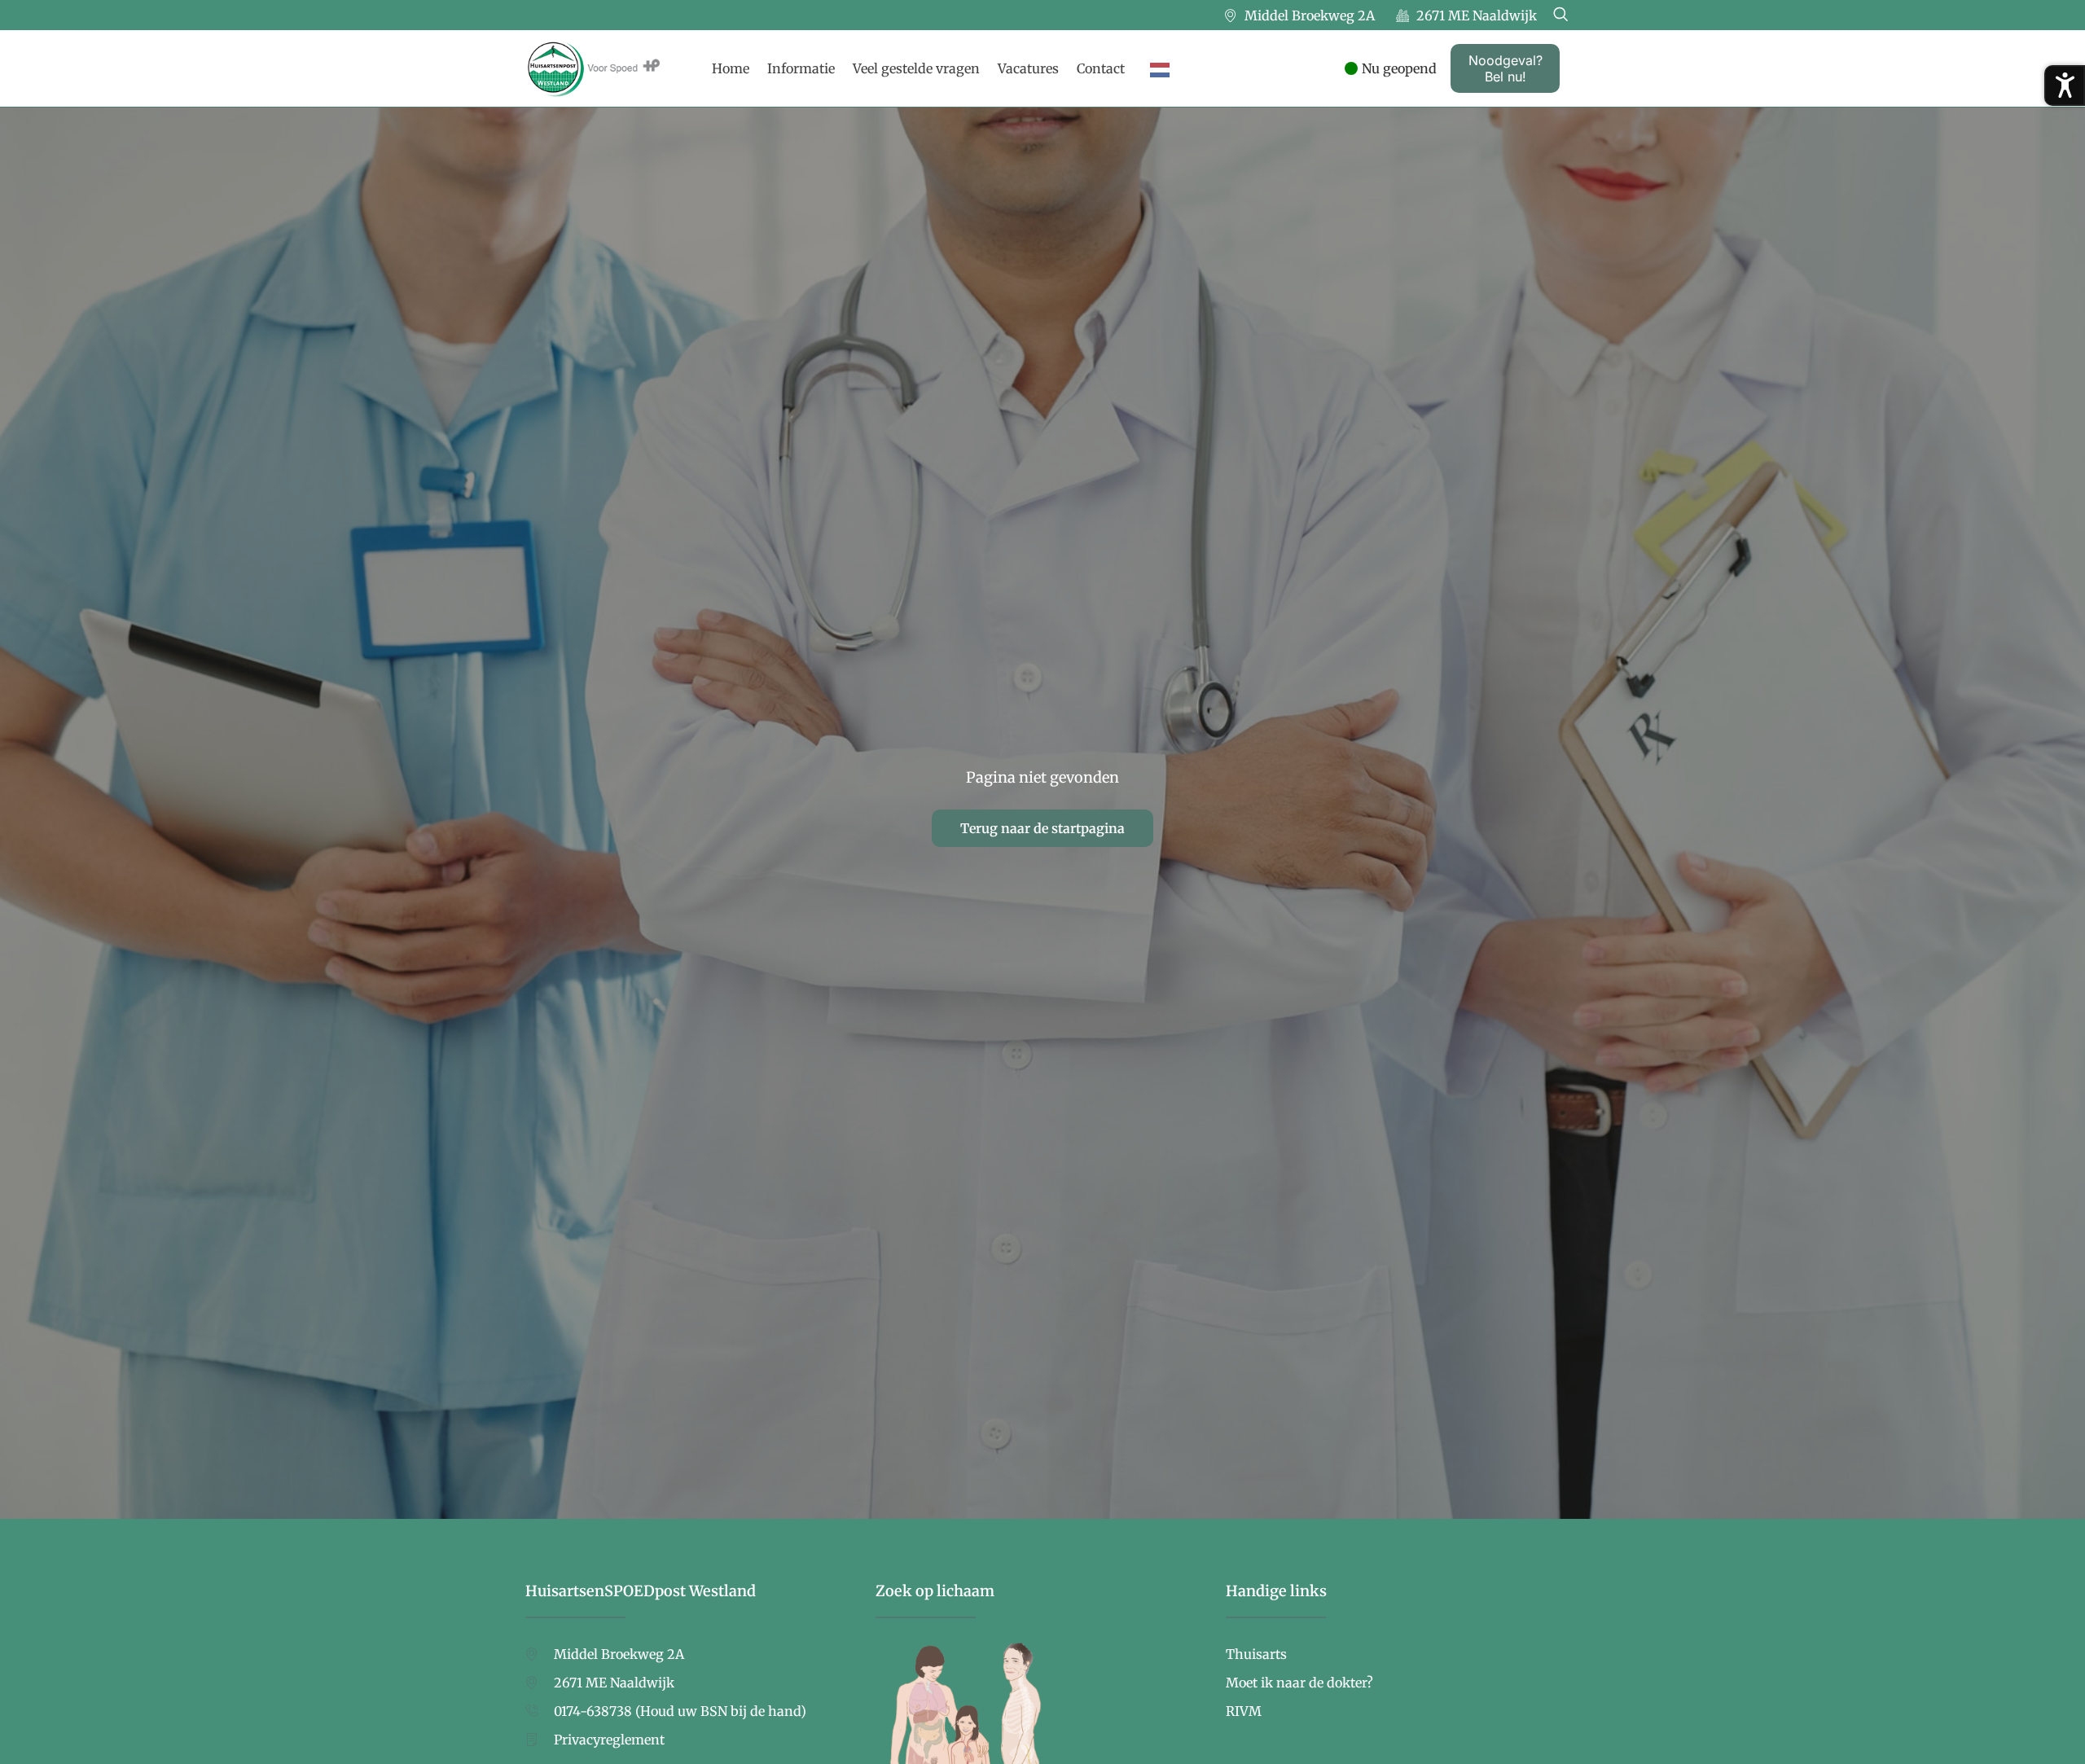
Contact (1101, 68)
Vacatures (1028, 68)
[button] (1560, 15)
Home (731, 68)
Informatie (801, 68)
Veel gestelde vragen (916, 68)
